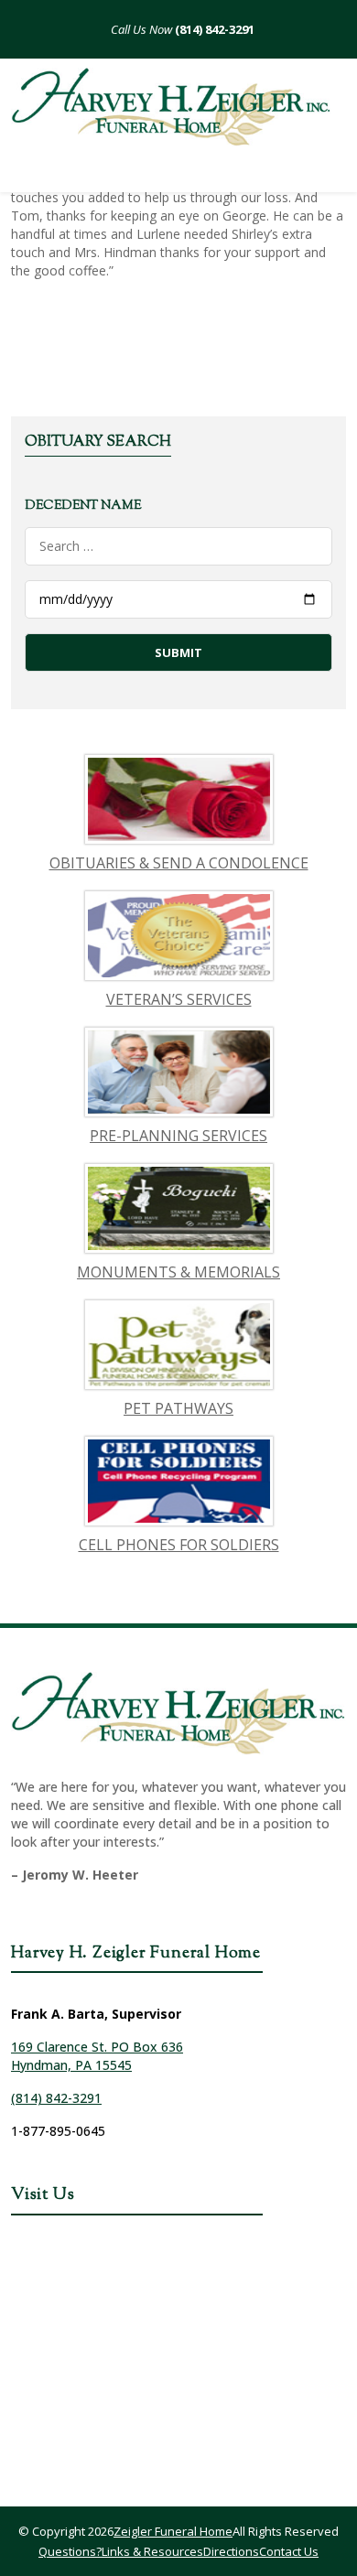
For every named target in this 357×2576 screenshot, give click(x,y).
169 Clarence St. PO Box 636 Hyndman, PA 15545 (97, 2056)
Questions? (70, 2551)
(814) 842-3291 (213, 29)
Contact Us (289, 2551)
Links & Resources (152, 2551)
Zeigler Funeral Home (173, 2531)
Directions (231, 2551)
